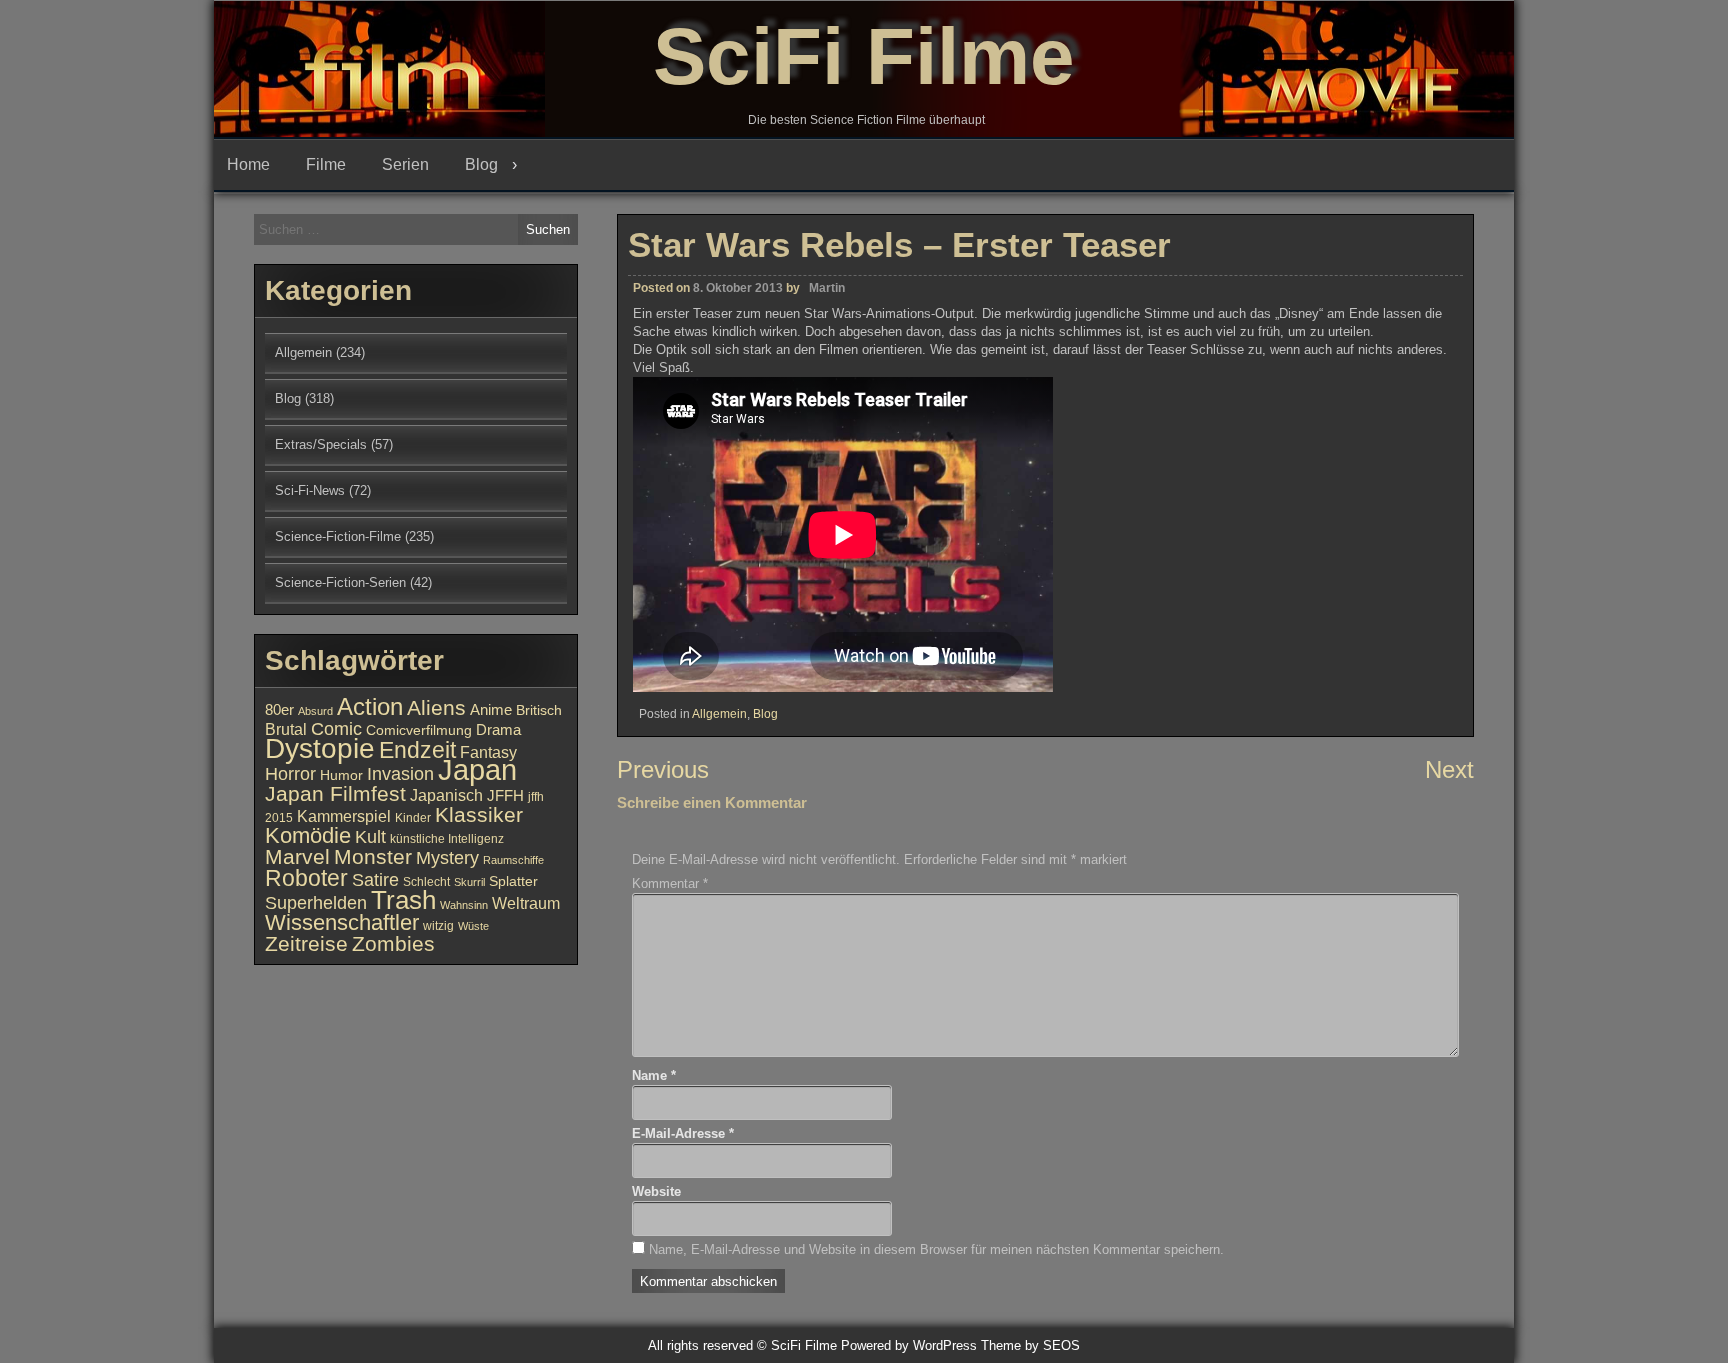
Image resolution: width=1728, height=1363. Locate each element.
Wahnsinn (464, 905)
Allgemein (719, 714)
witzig (438, 926)
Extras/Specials (321, 444)
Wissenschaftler (342, 922)
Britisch (539, 710)
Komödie (308, 835)
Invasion (400, 773)
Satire (375, 879)
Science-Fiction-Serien (340, 582)
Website (656, 1191)
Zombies (393, 943)
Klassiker (479, 814)
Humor (341, 775)
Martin (827, 288)
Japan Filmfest (335, 793)
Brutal (286, 729)
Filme (326, 164)
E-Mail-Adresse (683, 1133)
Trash (403, 900)
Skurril (469, 882)
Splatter (513, 881)
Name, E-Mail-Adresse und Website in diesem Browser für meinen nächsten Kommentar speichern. (936, 1249)
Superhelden (316, 903)
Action (370, 707)
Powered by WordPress (909, 1345)
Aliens (436, 707)
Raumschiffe (513, 860)
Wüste (473, 926)
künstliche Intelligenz (447, 839)
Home (248, 164)
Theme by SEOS (1030, 1345)
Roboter (306, 878)
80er (279, 710)
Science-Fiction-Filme (338, 536)
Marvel (297, 857)
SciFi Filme (864, 56)
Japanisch (446, 795)
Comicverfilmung (419, 730)
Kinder (413, 818)
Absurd (315, 711)
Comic (336, 729)
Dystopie (320, 748)
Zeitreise (306, 944)
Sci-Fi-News (310, 490)
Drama (498, 730)
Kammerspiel (344, 816)
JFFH (505, 796)
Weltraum (526, 903)
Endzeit (417, 750)
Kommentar (670, 883)
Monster (373, 857)
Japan (477, 769)
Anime (491, 710)
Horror (290, 773)
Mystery (447, 857)
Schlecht (426, 882)
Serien (405, 164)
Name (654, 1075)
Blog (481, 164)
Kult (370, 837)
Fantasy (488, 752)
